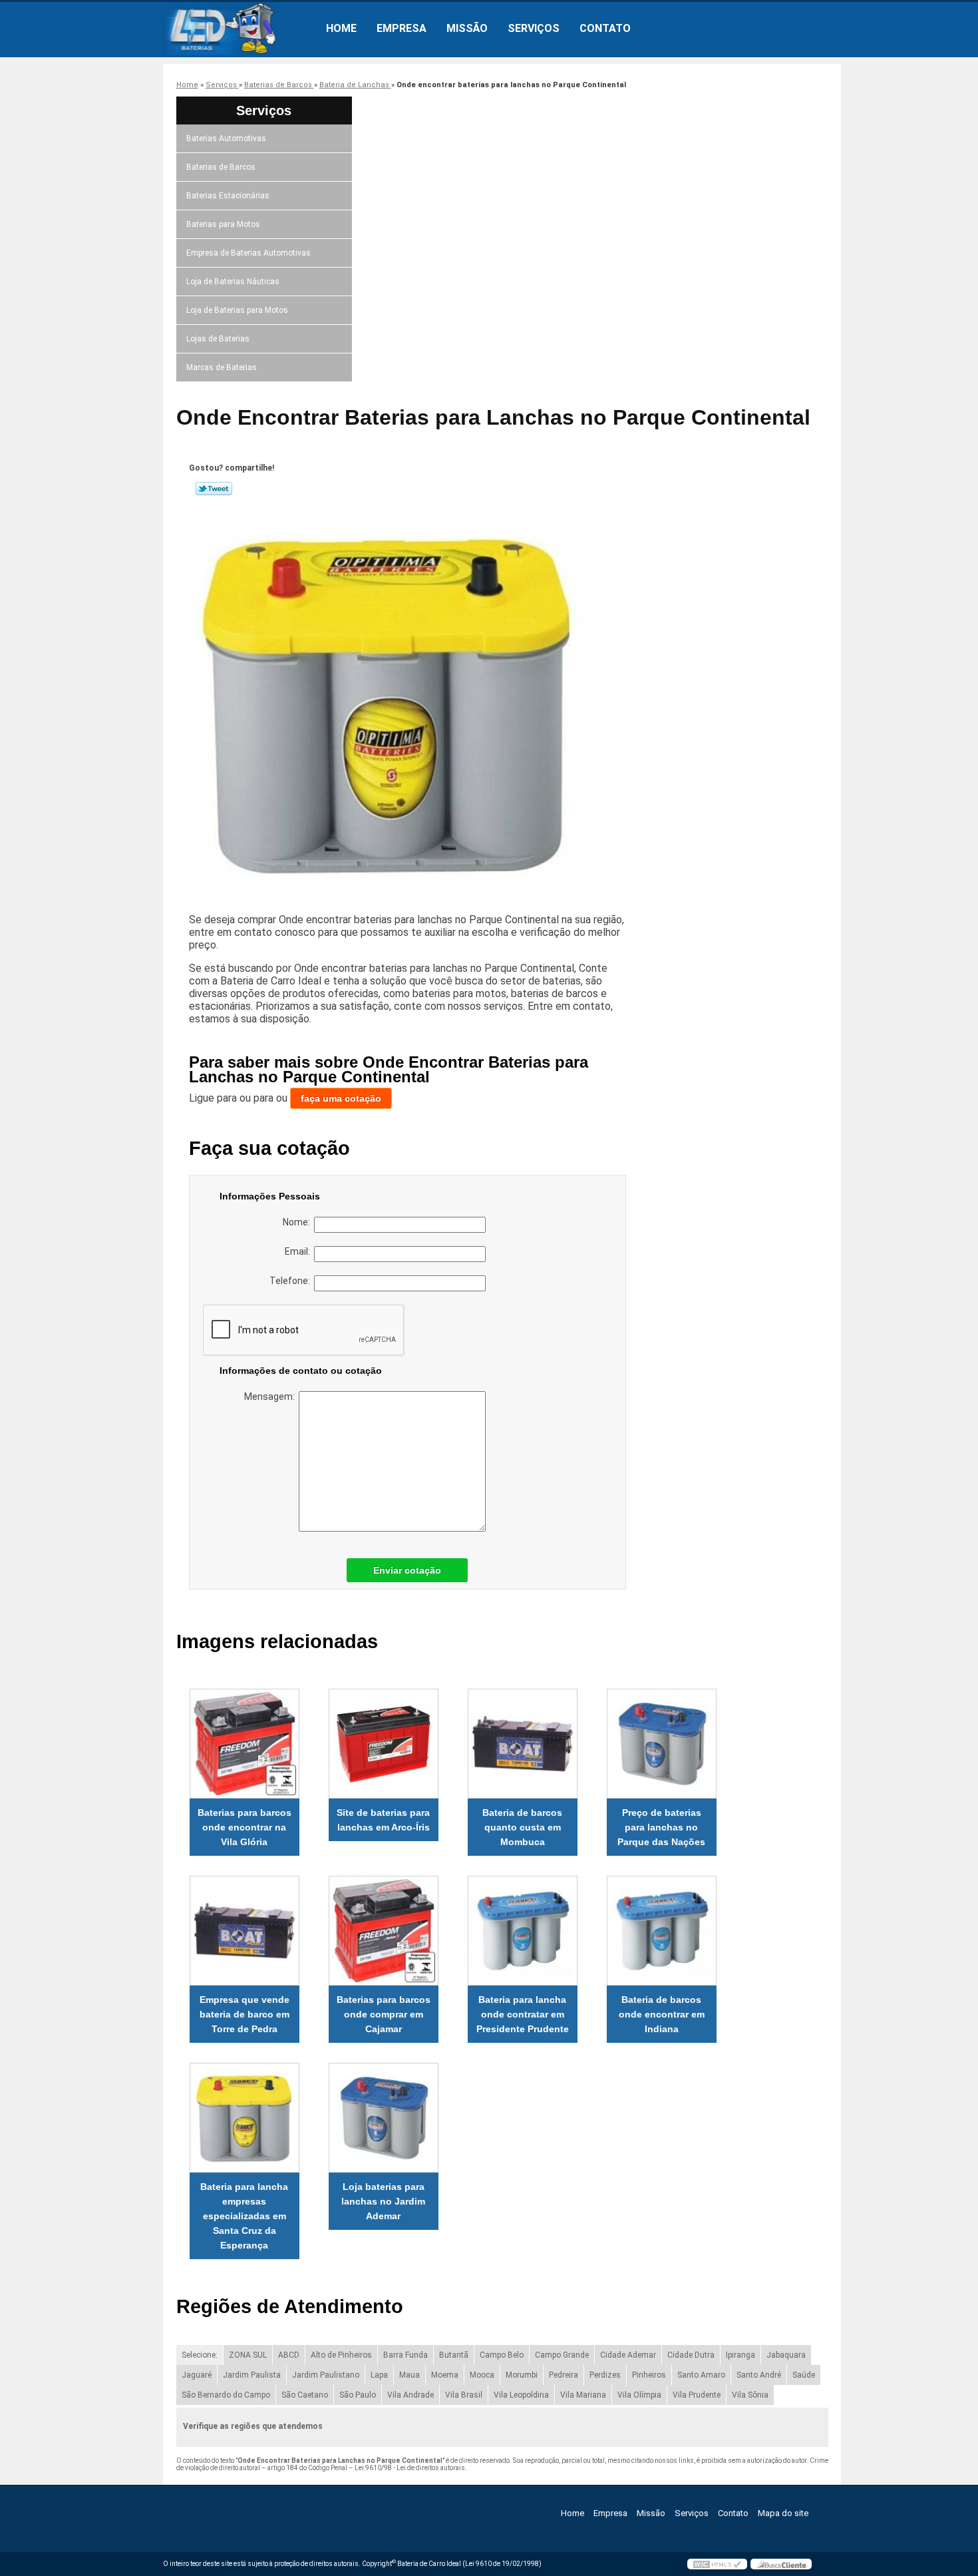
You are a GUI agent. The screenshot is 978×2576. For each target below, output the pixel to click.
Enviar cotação (407, 1570)
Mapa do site (783, 2513)
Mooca (482, 2375)
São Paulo (358, 2395)
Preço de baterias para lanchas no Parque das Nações (661, 1827)
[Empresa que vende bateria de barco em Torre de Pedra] (244, 1931)
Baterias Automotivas (226, 138)
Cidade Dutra (691, 2355)
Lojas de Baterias (218, 339)
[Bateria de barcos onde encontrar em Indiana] (662, 1931)
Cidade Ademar (628, 2355)
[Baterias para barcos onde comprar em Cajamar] (384, 1931)
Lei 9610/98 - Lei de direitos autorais (410, 2468)
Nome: (298, 1222)
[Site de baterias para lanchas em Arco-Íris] (384, 1744)
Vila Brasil (464, 2395)
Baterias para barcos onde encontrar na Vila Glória (244, 1827)
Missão (467, 28)
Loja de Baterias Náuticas (233, 282)
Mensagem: (271, 1396)
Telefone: (292, 1281)
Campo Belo (502, 2355)
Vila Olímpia (639, 2395)
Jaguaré (197, 2375)
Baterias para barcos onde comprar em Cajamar (384, 2014)
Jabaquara (786, 2355)
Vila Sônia (750, 2395)
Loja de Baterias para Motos (237, 310)
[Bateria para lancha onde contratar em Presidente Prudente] (523, 1931)
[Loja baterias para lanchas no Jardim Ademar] (384, 2118)
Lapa (379, 2375)
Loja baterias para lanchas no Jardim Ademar (383, 2201)
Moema (445, 2375)
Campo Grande (562, 2355)
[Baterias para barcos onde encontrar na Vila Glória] (244, 1744)
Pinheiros (649, 2375)
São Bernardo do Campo (226, 2395)
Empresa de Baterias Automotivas (248, 253)
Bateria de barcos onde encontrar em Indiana (662, 2014)
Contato (605, 28)
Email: (299, 1251)
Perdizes (605, 2375)
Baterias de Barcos (221, 167)
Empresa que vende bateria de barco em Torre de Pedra (244, 2014)
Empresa (402, 28)
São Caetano (305, 2395)
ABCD (289, 2355)
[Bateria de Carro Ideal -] (240, 29)
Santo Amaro (701, 2375)
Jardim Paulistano (326, 2375)
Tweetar (214, 489)
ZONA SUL (248, 2355)
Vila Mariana (583, 2395)
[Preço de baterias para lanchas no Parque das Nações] (662, 1744)
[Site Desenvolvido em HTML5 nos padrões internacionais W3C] (717, 2564)
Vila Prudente (697, 2395)
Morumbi (522, 2375)
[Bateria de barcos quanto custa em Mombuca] (523, 1744)
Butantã (454, 2355)
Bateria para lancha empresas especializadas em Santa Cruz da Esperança (244, 2216)
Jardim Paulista (252, 2375)
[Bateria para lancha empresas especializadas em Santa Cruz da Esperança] (244, 2118)
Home (341, 28)
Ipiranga (740, 2355)
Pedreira (564, 2375)
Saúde (804, 2375)
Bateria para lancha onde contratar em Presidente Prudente (523, 2014)
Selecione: (200, 2355)
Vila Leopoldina (521, 2395)
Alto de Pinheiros (341, 2355)
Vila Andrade (410, 2395)
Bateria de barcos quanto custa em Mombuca (522, 1827)
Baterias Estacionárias (228, 196)
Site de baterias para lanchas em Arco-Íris (383, 1820)
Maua (409, 2375)
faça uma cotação (341, 1098)
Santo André (759, 2375)
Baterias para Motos (223, 224)
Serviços (534, 28)
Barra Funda (406, 2355)
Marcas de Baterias (222, 367)
